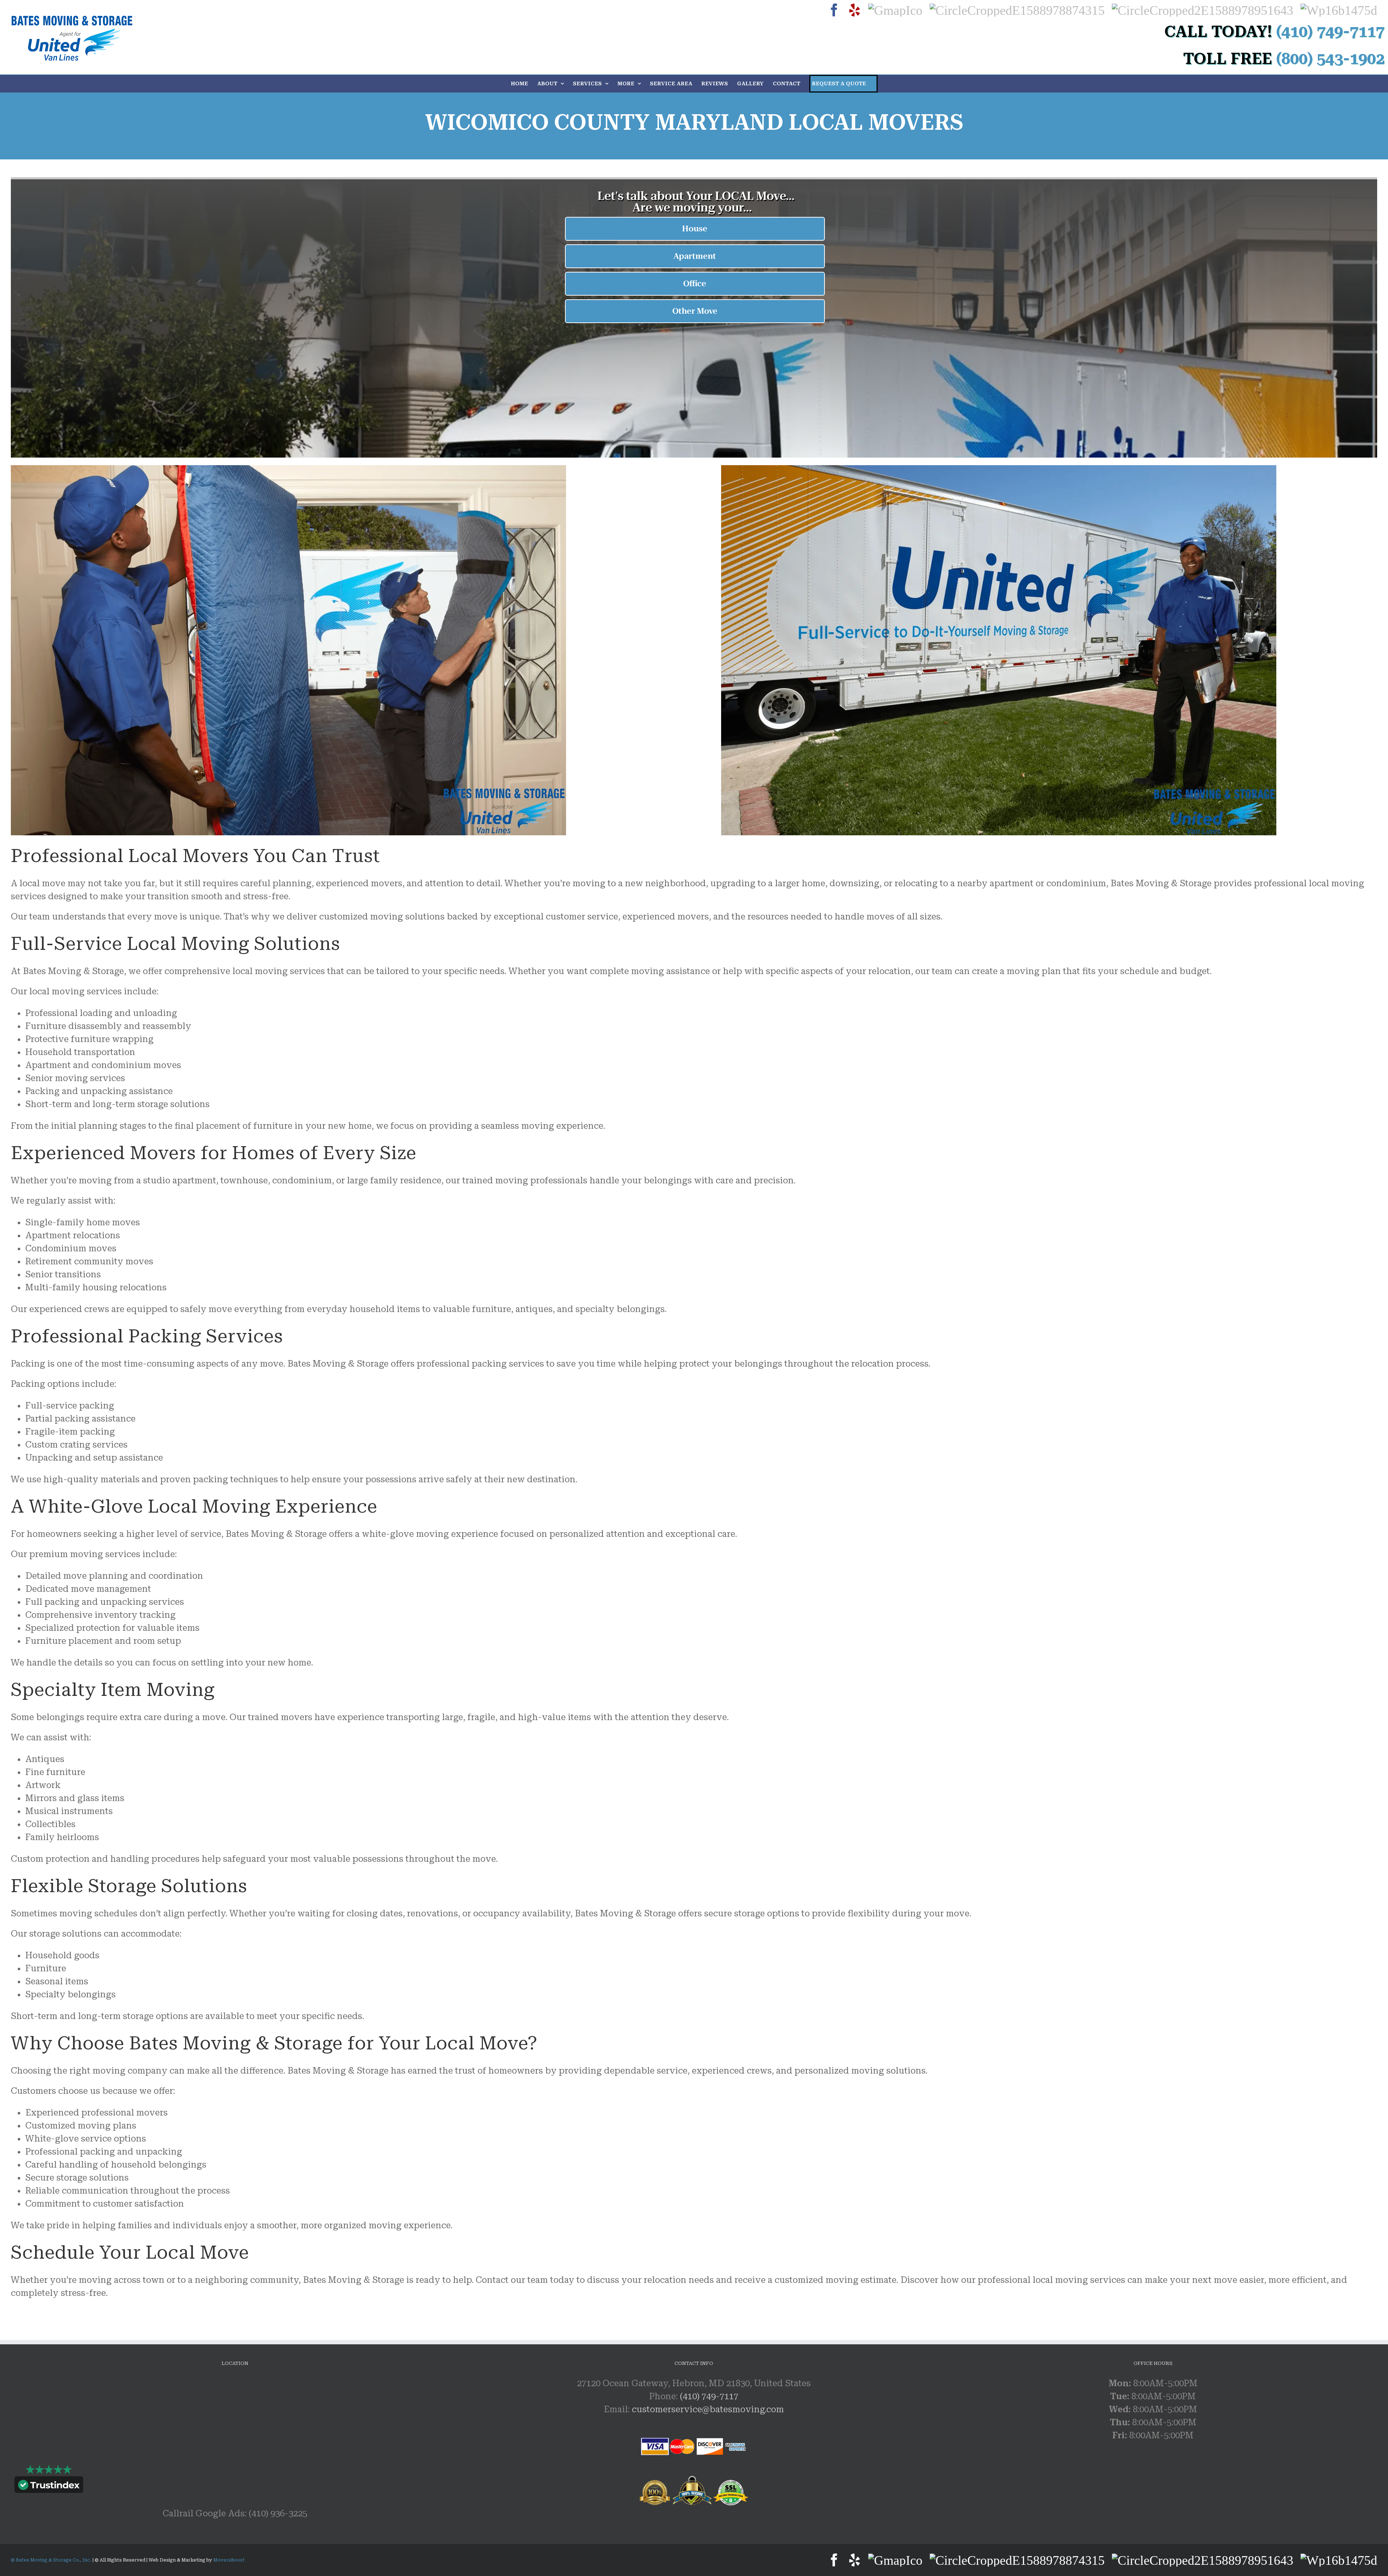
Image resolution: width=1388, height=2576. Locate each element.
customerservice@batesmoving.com (708, 2409)
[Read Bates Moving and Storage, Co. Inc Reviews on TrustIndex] (49, 2486)
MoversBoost (229, 2560)
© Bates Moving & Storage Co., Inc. (52, 2560)
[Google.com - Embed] (235, 2431)
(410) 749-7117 (709, 2396)
